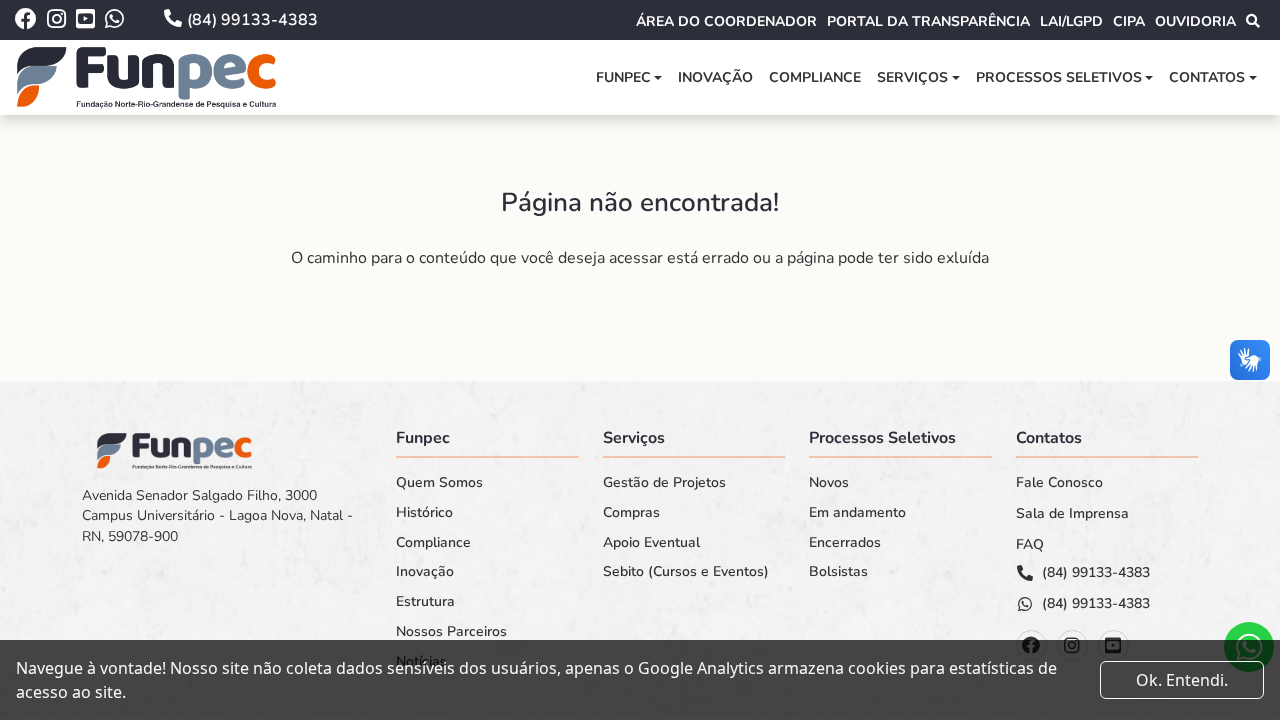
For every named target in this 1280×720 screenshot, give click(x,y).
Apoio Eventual (651, 543)
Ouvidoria (1195, 21)
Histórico (424, 513)
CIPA (1129, 21)
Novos (829, 483)
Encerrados (845, 543)
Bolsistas (838, 572)
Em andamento (857, 513)
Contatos (1207, 77)
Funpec (623, 77)
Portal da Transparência (928, 21)
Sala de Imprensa (1072, 514)
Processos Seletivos (1059, 77)
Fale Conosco (1059, 483)
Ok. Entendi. (1182, 680)
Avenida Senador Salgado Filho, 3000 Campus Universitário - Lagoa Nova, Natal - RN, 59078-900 (217, 516)
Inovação (715, 77)
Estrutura (425, 602)
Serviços (912, 77)
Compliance (815, 77)
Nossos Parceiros (451, 632)
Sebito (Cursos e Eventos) (686, 572)
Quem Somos (439, 483)
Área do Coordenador (726, 21)
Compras (631, 513)
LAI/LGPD (1071, 21)
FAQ (1030, 545)
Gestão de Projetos (664, 483)
